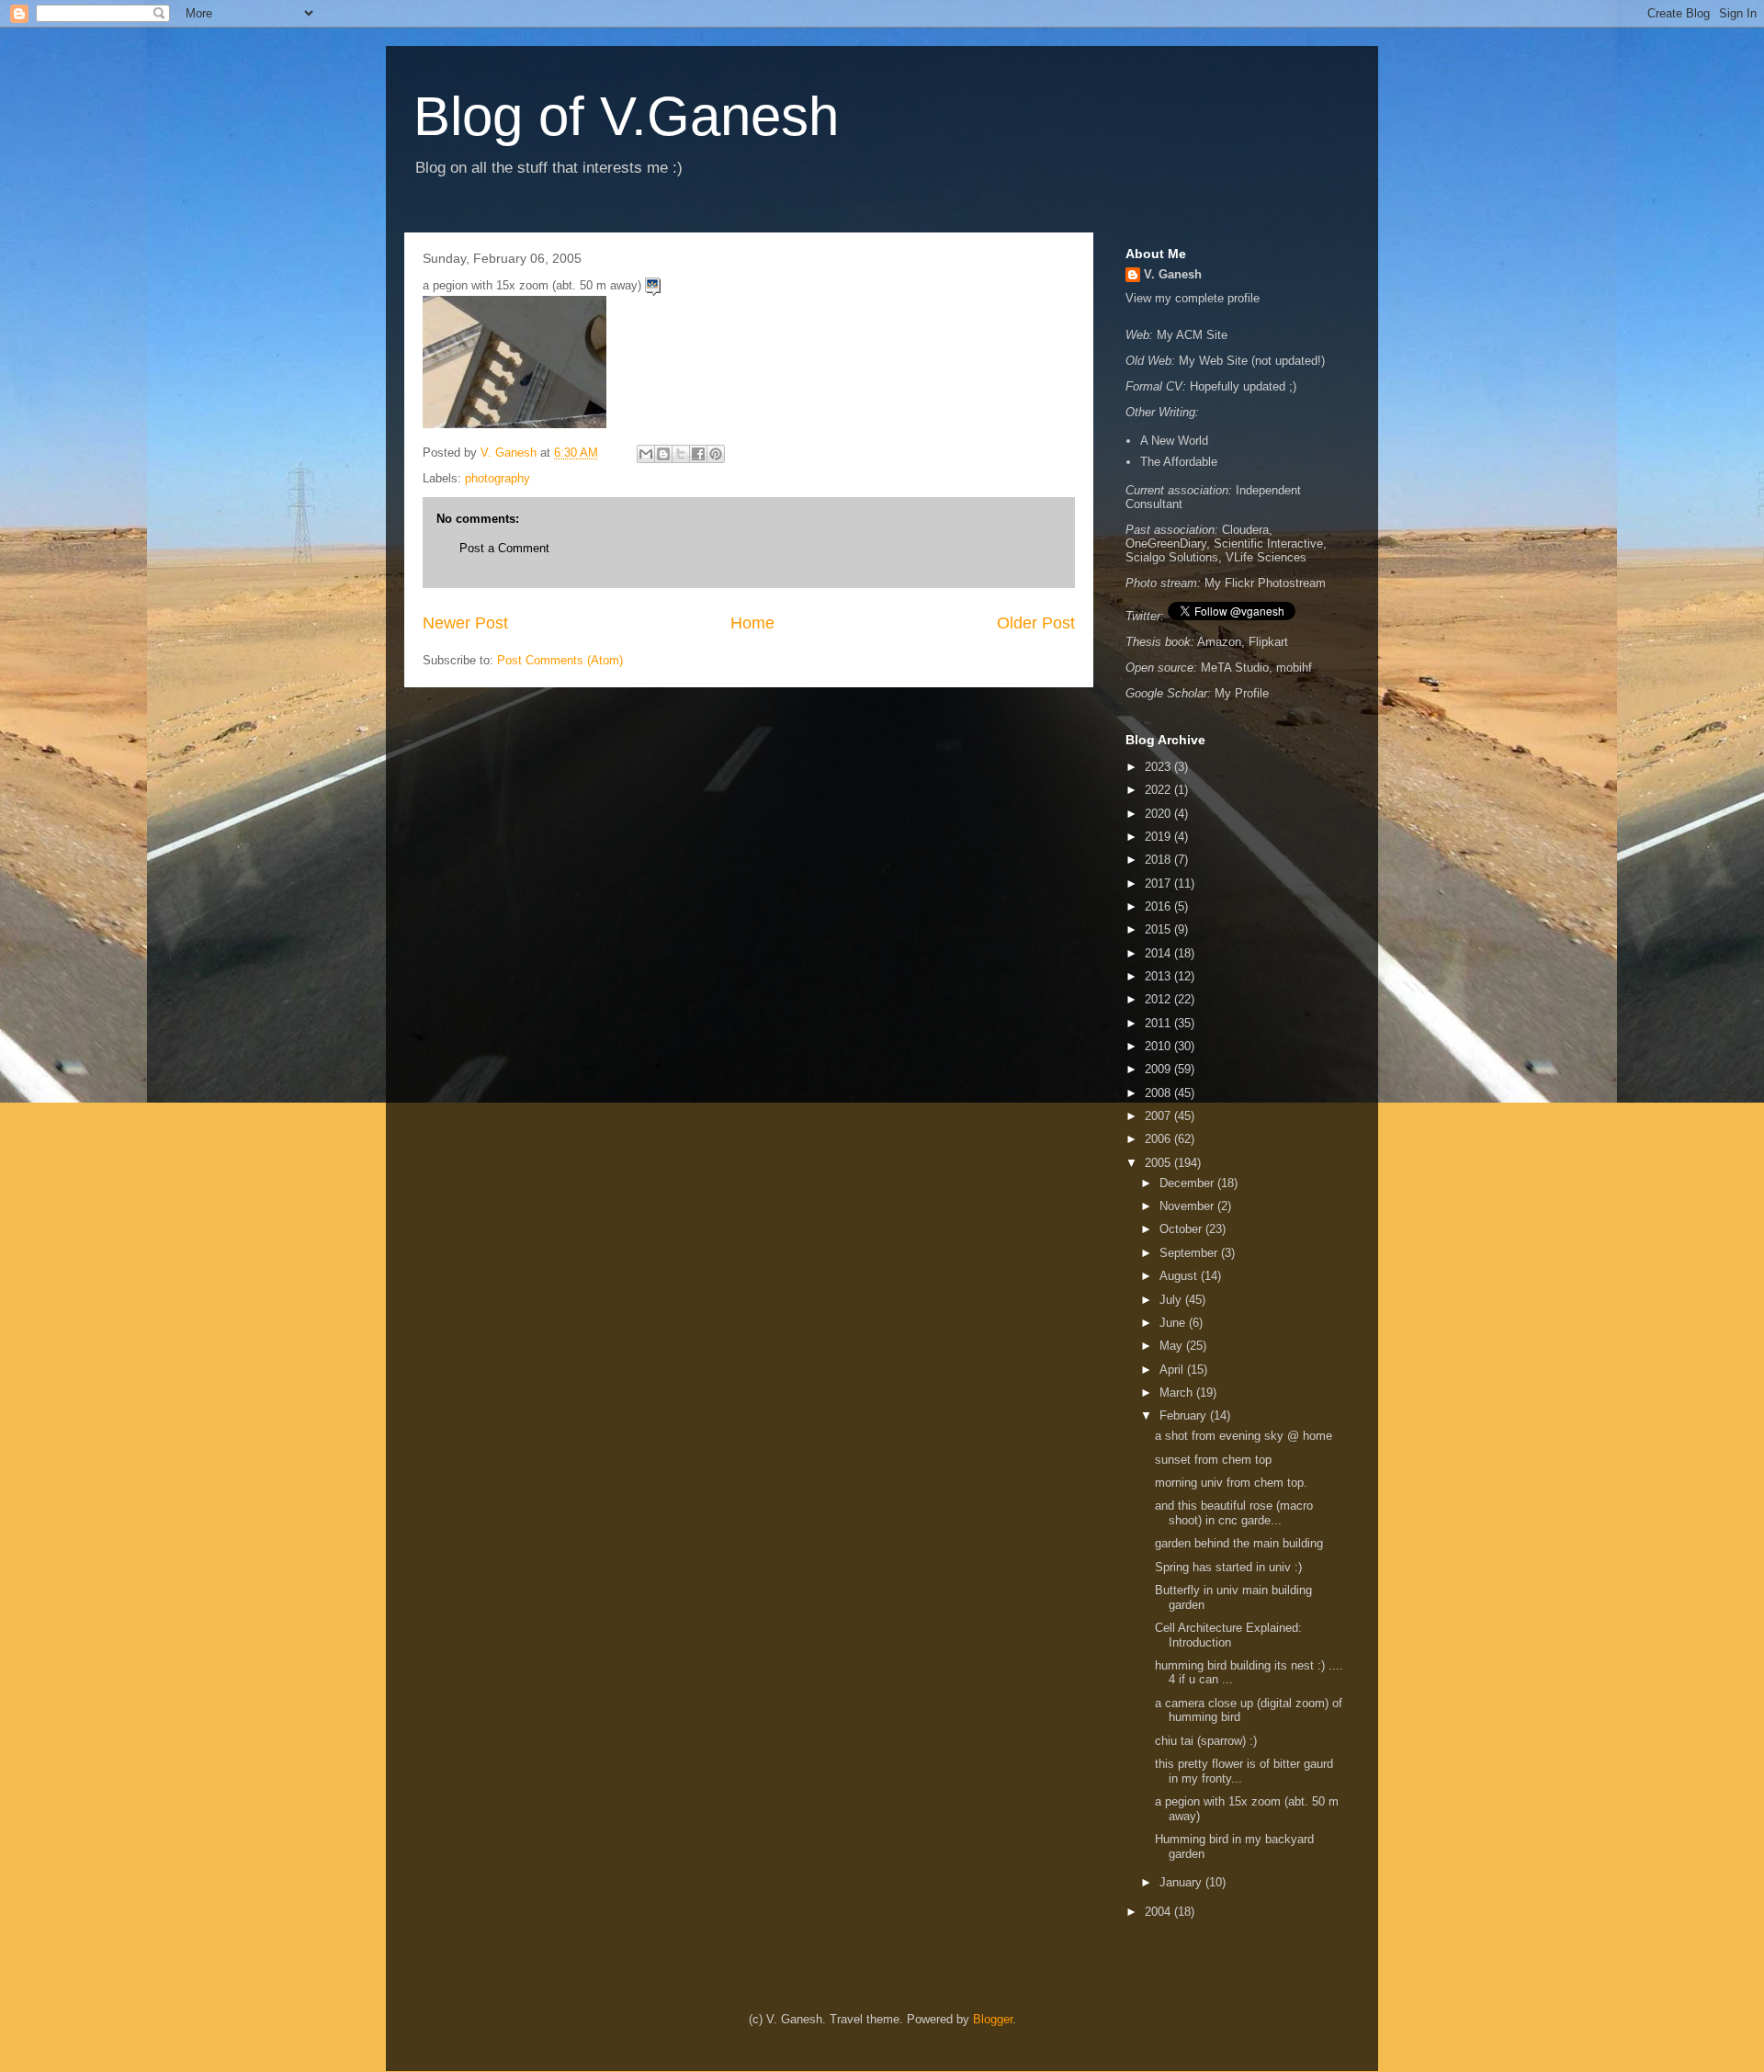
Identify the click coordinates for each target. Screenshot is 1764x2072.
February (1185, 1415)
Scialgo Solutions (1172, 557)
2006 (1159, 1139)
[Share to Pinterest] (716, 454)
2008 (1159, 1093)
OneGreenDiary (1166, 543)
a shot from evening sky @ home (1245, 1436)
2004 (1159, 1912)
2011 (1159, 1023)
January (1182, 1882)
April (1173, 1370)
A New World (1174, 441)
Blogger (993, 2019)
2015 (1159, 929)
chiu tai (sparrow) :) (1208, 1741)
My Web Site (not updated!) (1252, 361)
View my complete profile (1193, 298)
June (1174, 1323)
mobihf (1294, 668)
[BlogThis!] (663, 454)
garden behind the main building (1241, 1543)
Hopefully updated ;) (1243, 386)
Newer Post (465, 623)
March (1178, 1393)
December (1188, 1183)
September (1190, 1253)
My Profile (1242, 693)
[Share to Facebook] (698, 454)
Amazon (1219, 642)
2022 (1159, 790)
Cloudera (1245, 530)
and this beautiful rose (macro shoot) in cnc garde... (1234, 1513)
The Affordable (1179, 462)
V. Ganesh (1173, 274)
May (1173, 1346)
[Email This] (646, 454)
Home (752, 623)
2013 (1159, 976)
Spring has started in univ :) (1230, 1567)
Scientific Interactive (1268, 543)
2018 (1159, 860)
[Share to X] (681, 454)
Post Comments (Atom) (560, 660)
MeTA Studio (1235, 668)
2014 (1159, 953)
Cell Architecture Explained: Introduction (1228, 1635)
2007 (1159, 1116)
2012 (1159, 999)
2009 (1159, 1069)
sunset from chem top (1215, 1460)
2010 (1159, 1046)
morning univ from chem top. (1233, 1483)
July (1172, 1300)
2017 (1159, 883)
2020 (1159, 814)
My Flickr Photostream (1265, 583)
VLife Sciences (1266, 557)
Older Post (1036, 623)
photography (498, 478)
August (1180, 1276)
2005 (1159, 1163)
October (1182, 1229)
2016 (1159, 906)
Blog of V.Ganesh (626, 116)
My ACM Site (1192, 335)
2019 (1159, 837)
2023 (1159, 767)
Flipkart (1268, 642)
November (1188, 1206)
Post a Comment (504, 548)
